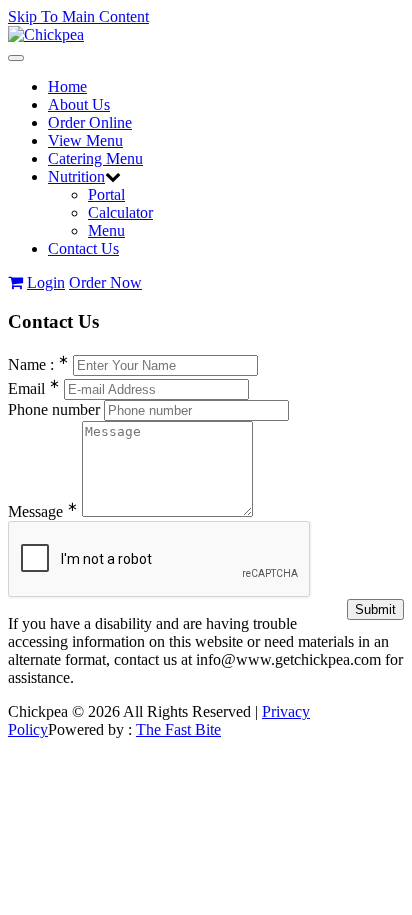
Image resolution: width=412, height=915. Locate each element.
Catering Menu (95, 158)
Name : (38, 364)
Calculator (120, 212)
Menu (106, 230)
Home (67, 86)
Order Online (90, 122)
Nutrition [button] (76, 176)
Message (43, 511)
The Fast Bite (178, 729)
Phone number (54, 409)
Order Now (105, 282)
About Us (79, 104)
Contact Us (83, 248)
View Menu (85, 140)
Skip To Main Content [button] (78, 16)
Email (34, 388)
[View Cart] (15, 282)
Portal (106, 194)
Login (46, 282)
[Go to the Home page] (46, 34)
